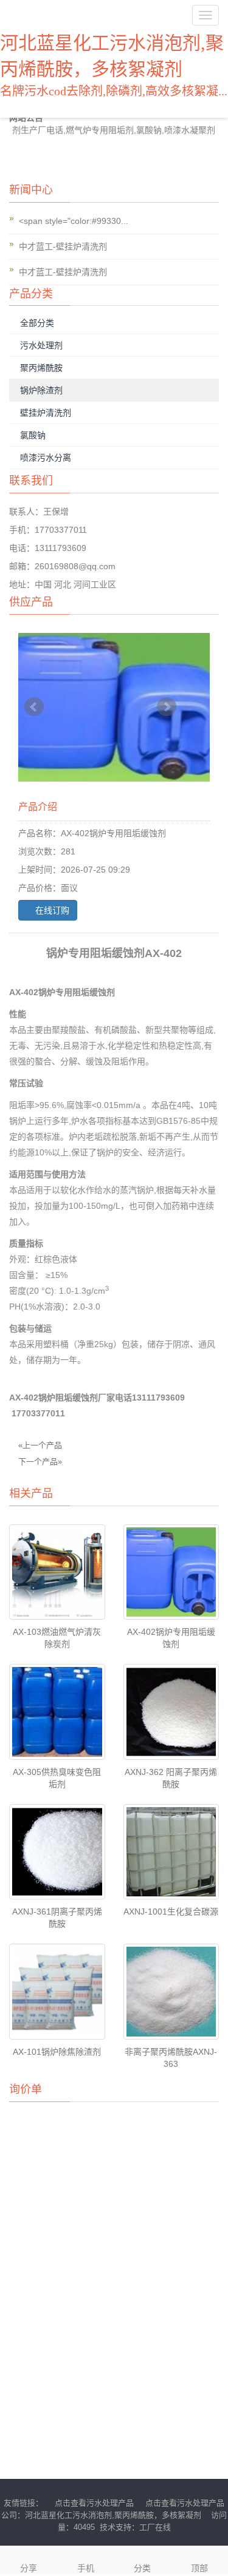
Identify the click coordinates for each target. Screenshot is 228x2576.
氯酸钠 (33, 435)
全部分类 (37, 323)
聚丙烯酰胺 (41, 368)
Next (167, 707)
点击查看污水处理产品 (94, 2503)
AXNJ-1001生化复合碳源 (171, 1912)
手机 (86, 2568)
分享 (29, 2568)
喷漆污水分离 (46, 458)
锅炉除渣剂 (41, 390)
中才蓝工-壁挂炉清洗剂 (63, 246)
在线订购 (51, 910)
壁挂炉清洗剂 (46, 413)
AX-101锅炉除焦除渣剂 (57, 2052)
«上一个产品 (40, 1445)
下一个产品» (40, 1462)
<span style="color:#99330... (74, 221)
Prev (34, 707)
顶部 (199, 2568)
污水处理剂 (41, 345)
